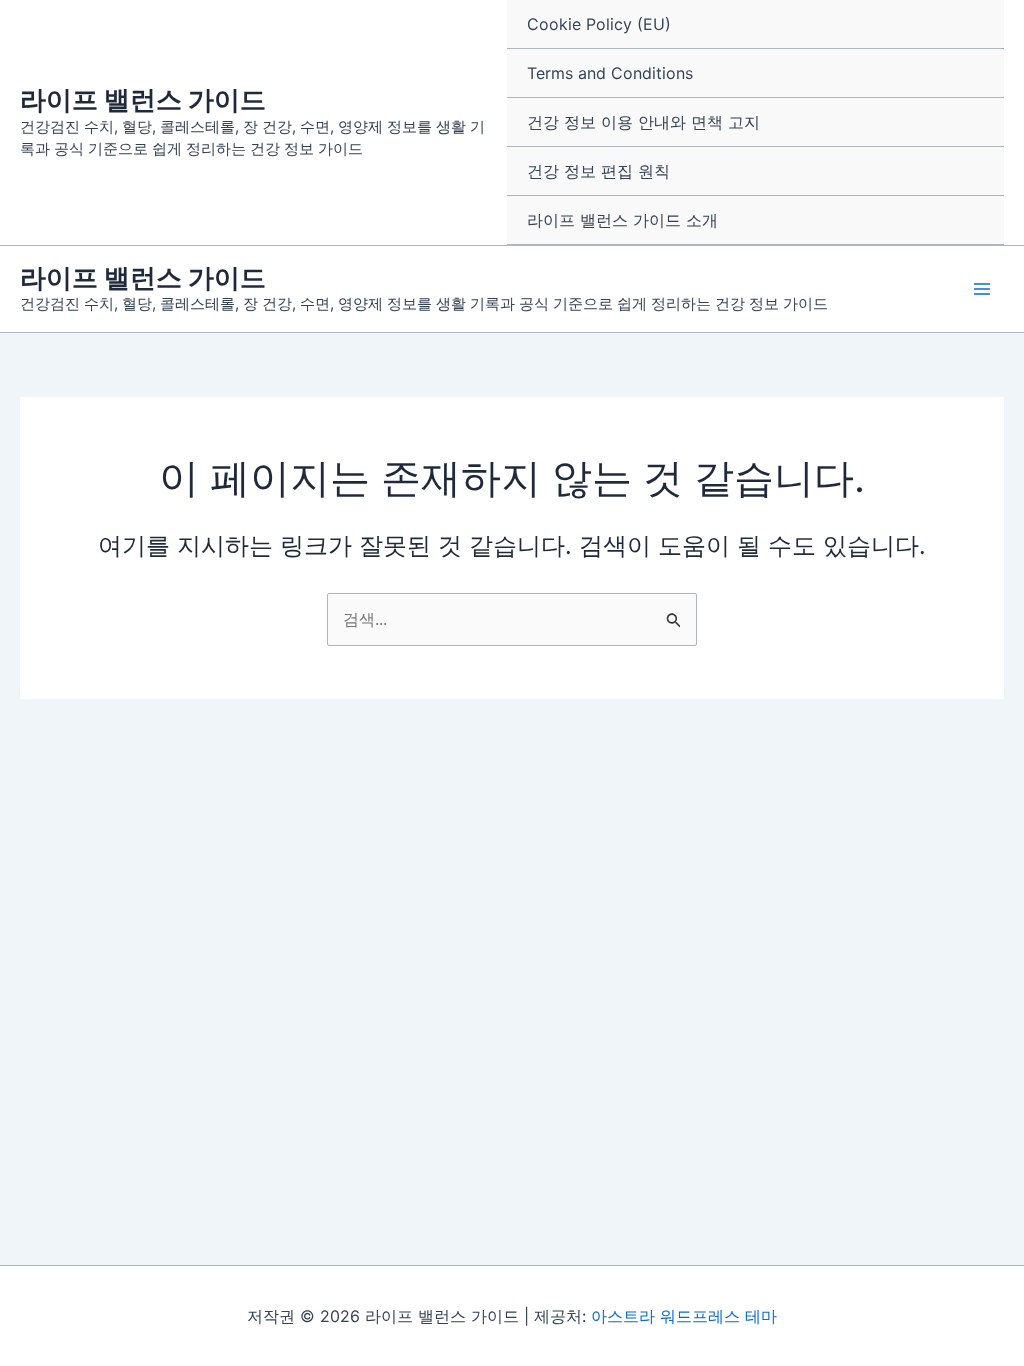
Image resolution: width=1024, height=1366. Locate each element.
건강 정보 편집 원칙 (598, 171)
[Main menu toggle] (982, 289)
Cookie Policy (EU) (599, 24)
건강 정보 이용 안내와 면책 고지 (643, 122)
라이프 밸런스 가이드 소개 (622, 220)
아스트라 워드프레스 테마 (684, 1316)
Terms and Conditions (610, 73)
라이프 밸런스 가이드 (143, 99)
